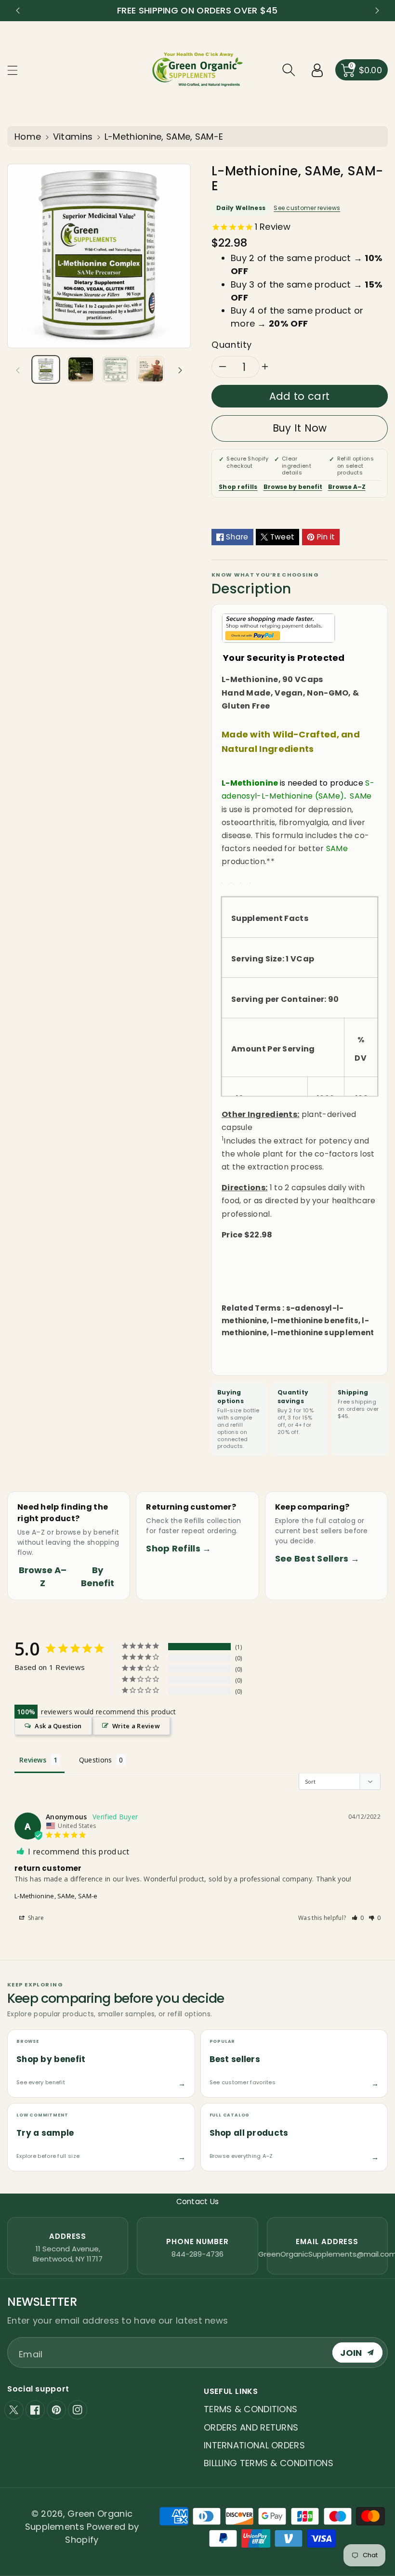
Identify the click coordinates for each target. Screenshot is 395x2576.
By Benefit (98, 1577)
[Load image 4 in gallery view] (150, 369)
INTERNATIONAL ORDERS (254, 2445)
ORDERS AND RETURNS (251, 2427)
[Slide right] (180, 369)
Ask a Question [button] (58, 1726)
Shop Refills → (178, 1548)
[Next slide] (377, 11)
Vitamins (73, 137)
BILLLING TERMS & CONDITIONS (269, 2463)
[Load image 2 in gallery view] (80, 369)
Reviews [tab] (33, 1760)
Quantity (232, 345)
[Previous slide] (18, 11)
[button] (17, 70)
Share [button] (35, 1918)
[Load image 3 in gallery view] (116, 369)
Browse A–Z (347, 487)
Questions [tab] (96, 1760)
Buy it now (300, 428)
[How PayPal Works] (278, 627)
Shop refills (238, 487)
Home (28, 137)
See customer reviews (307, 208)
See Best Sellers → (317, 1558)
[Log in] (317, 70)
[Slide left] (18, 369)
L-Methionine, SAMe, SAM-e (56, 1896)
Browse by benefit (293, 487)
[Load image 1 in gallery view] (46, 369)
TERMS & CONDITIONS (250, 2409)
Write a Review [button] (136, 1726)
